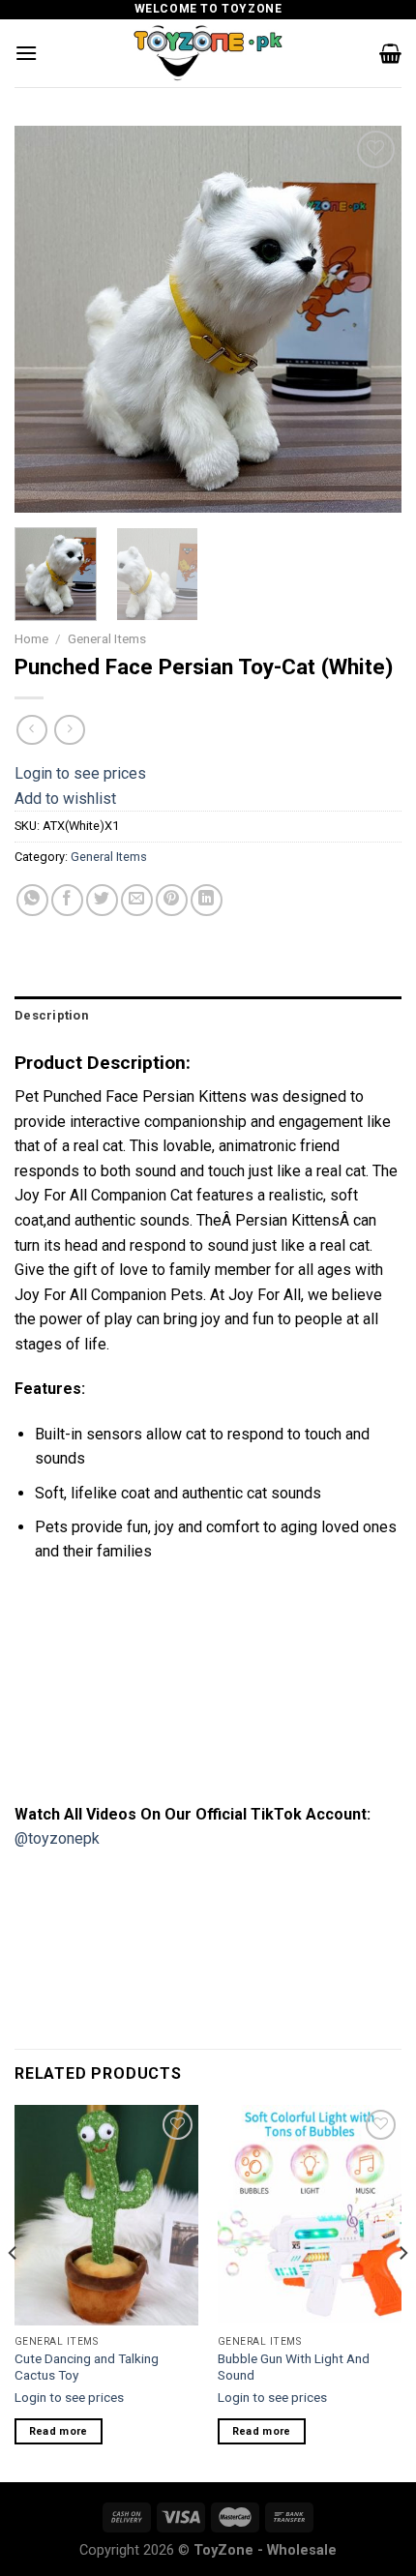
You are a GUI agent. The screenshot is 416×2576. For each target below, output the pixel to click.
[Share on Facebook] (67, 900)
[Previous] (46, 319)
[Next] (370, 319)
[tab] (208, 1016)
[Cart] (390, 53)
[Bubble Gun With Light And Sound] (310, 2215)
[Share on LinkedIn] (207, 900)
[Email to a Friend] (137, 900)
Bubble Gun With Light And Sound (294, 2367)
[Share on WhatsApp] (32, 900)
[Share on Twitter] (102, 900)
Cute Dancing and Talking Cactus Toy (87, 2367)
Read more (59, 2431)
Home (31, 638)
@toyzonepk (57, 1838)
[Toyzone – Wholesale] (208, 53)
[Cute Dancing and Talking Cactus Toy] (106, 2215)
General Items (107, 638)
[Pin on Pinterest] (172, 900)
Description (51, 1015)
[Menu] (26, 53)
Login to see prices (80, 773)
